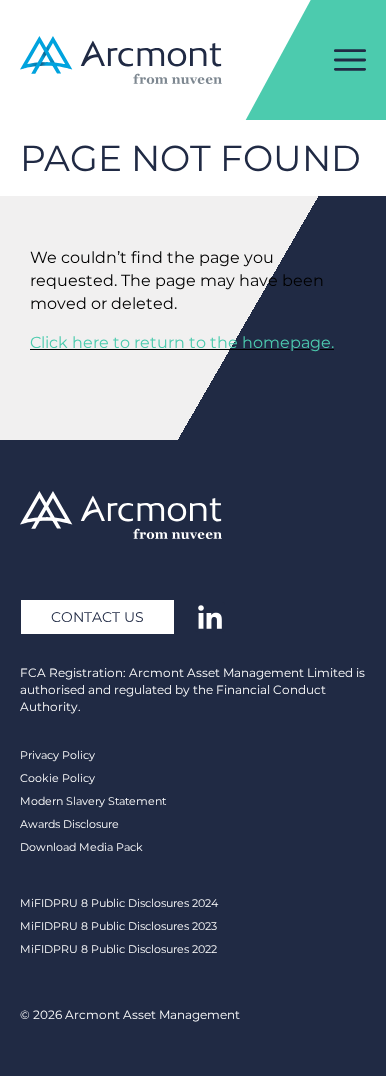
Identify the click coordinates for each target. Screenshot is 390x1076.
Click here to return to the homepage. (182, 342)
